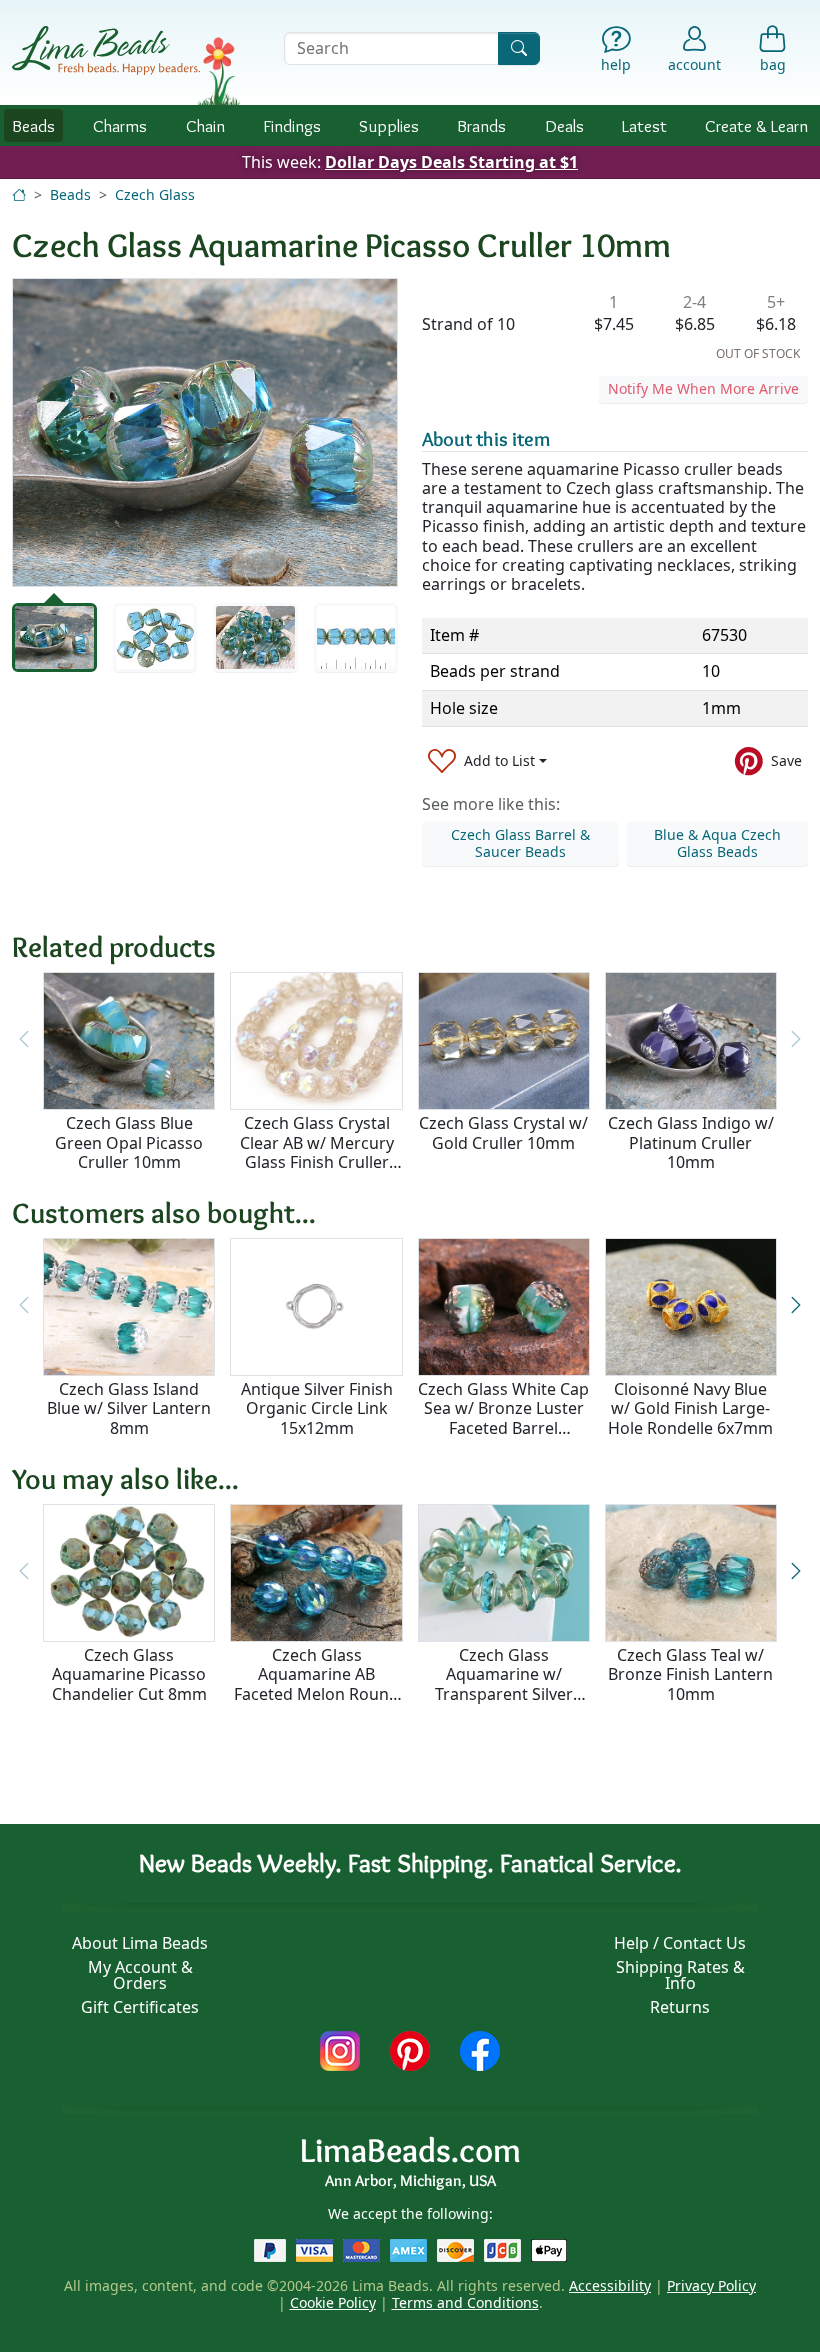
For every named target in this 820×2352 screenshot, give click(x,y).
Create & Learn (756, 125)
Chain (205, 125)
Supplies (389, 125)
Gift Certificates (140, 2007)
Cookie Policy (333, 2302)
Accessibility (610, 2285)
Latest (644, 125)
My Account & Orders (140, 1975)
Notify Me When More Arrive (703, 388)
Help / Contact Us (680, 1943)
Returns (680, 2007)
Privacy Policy (711, 2285)
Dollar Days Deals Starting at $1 (451, 162)
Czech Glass (155, 194)
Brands (481, 125)
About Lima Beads (140, 1943)
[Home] (19, 194)
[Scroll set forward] (796, 1305)
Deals (564, 125)
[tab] (54, 637)
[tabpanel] (205, 432)
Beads (33, 125)
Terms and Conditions (465, 2302)
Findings (292, 125)
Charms (120, 125)
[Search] (519, 48)
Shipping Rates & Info (680, 1975)
